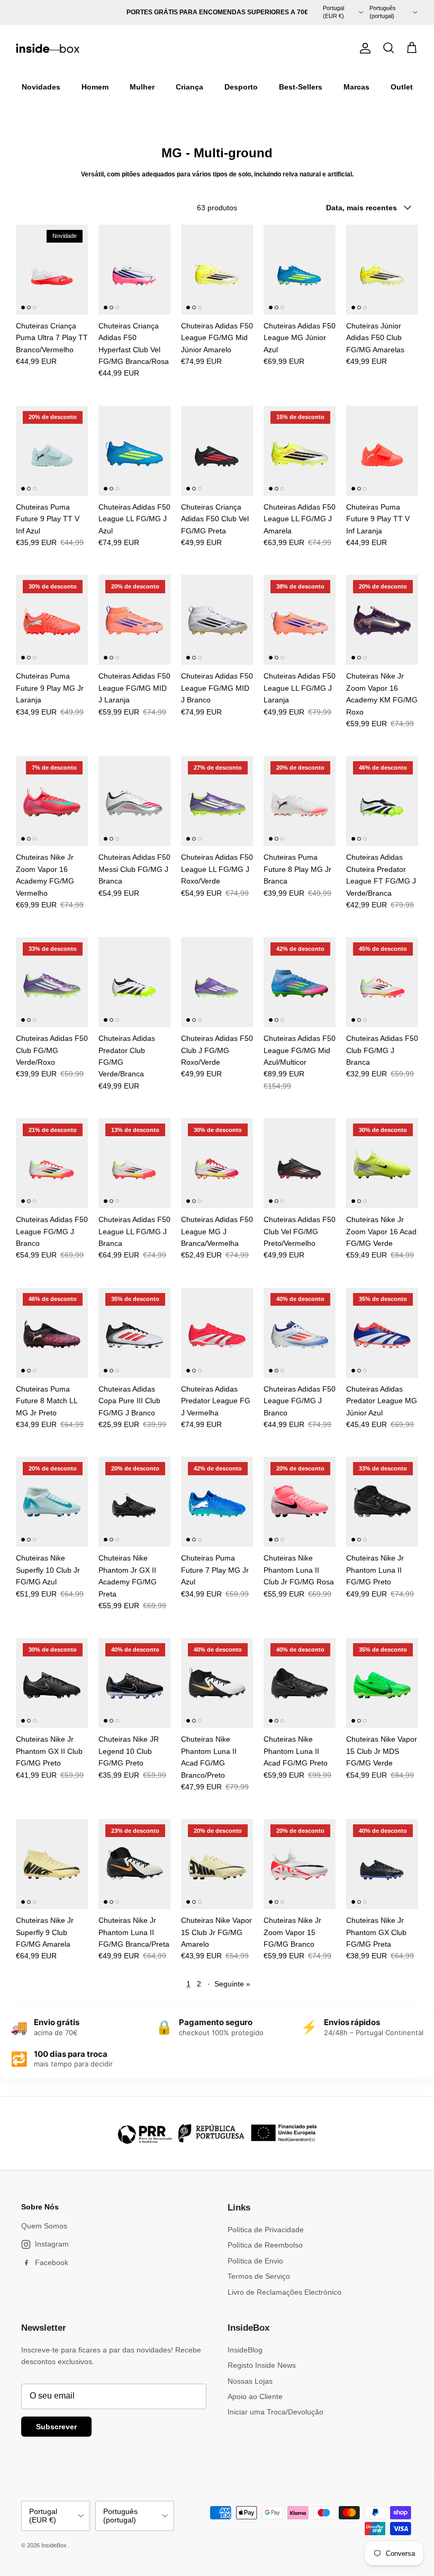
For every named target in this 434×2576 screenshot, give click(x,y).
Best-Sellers (301, 87)
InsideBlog (245, 2350)
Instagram (52, 2244)
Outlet (402, 87)
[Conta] (363, 48)
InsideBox (55, 2545)
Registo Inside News (262, 2365)
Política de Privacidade (266, 2230)
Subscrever (56, 2427)
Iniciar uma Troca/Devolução (275, 2412)
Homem (95, 87)
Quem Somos (44, 2226)
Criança (189, 87)
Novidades (41, 87)
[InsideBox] (48, 48)
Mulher (142, 87)
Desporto (241, 87)
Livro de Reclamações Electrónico (284, 2292)
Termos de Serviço (259, 2276)
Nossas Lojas (250, 2381)
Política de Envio (255, 2261)
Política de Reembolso (265, 2245)
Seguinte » (232, 1984)
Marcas (356, 87)
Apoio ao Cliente (255, 2396)
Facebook (52, 2262)
